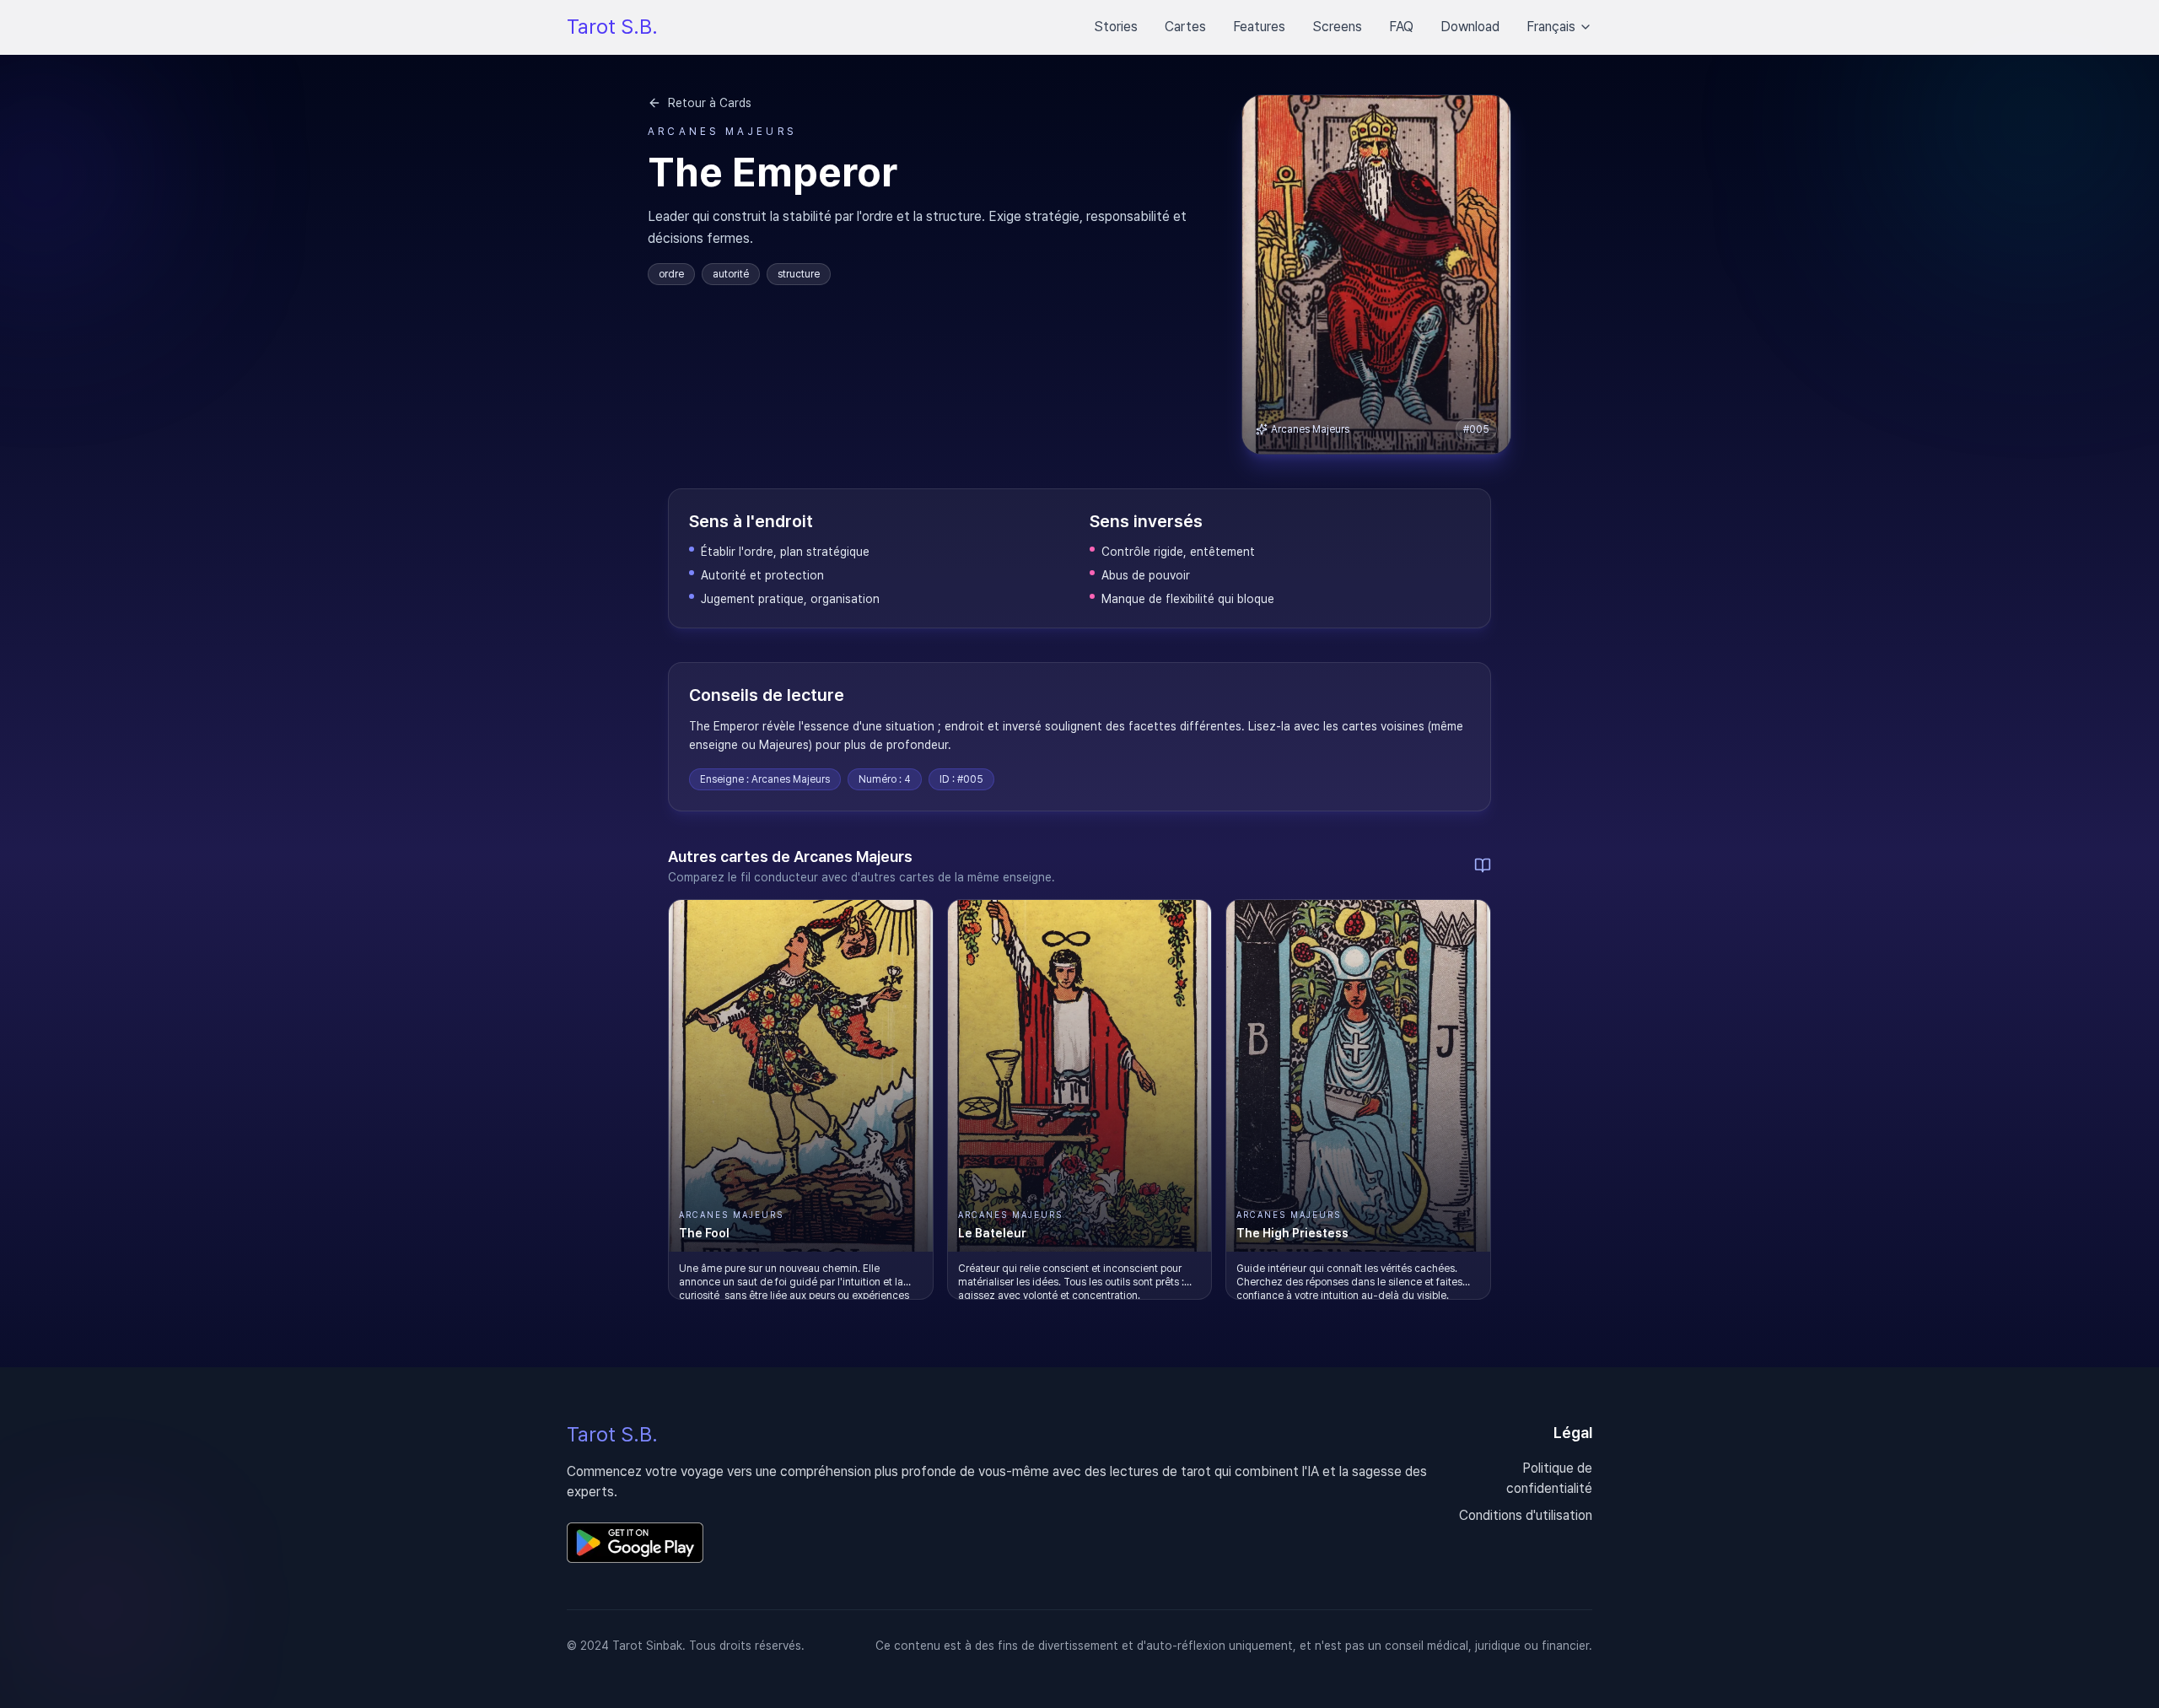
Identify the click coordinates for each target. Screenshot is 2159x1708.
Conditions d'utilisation (1526, 1515)
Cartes (1185, 27)
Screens (1337, 27)
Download (1470, 27)
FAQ (1401, 27)
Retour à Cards (710, 103)
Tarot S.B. (612, 27)
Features (1259, 27)
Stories (1116, 27)
